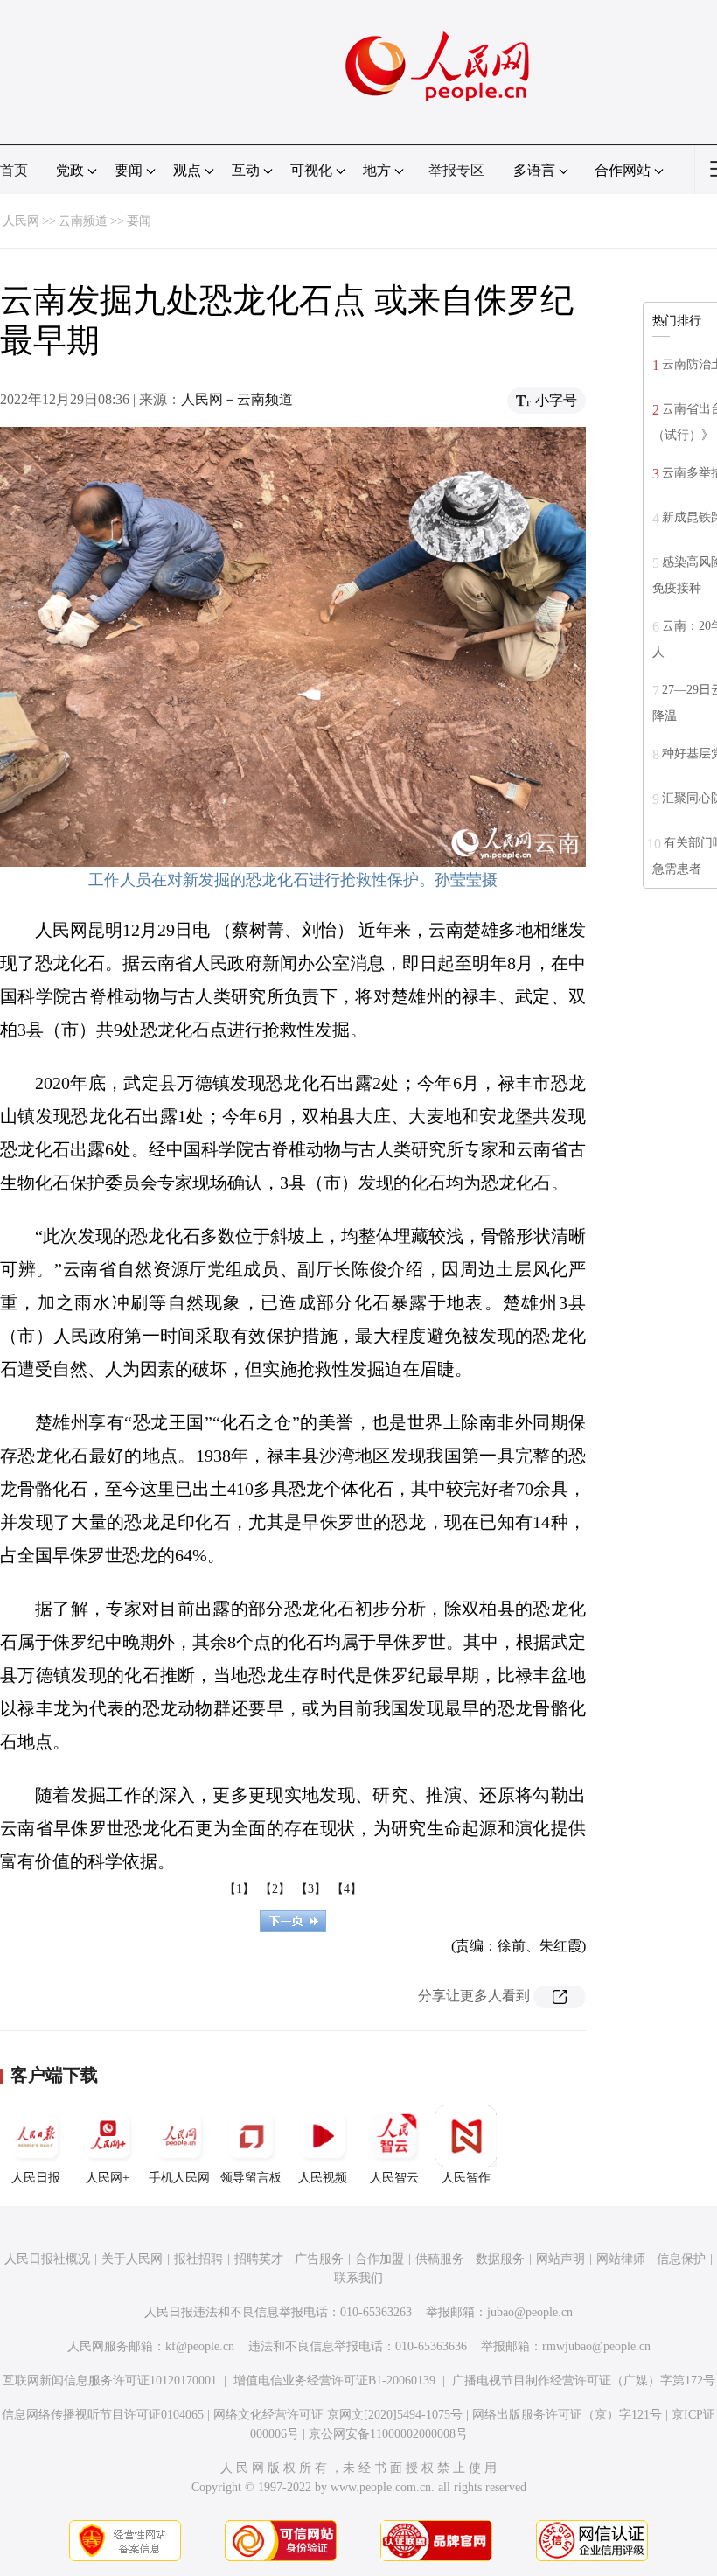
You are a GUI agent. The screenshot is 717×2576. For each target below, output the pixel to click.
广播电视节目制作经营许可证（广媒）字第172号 (584, 2381)
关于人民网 (132, 2259)
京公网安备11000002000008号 (388, 2434)
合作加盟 (379, 2259)
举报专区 (456, 170)
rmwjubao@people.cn (596, 2346)
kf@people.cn (200, 2346)
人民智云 (394, 2178)
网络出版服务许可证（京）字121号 (567, 2415)
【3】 (311, 1889)
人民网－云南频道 (237, 399)
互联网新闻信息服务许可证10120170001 (110, 2381)
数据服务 (500, 2259)
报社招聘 (198, 2259)
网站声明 (560, 2259)
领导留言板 (251, 2178)
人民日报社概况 (47, 2259)
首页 (14, 170)
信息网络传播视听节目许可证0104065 (103, 2415)
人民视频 (323, 2178)
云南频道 (83, 221)
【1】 (239, 1889)
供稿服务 (440, 2259)
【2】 (275, 1889)
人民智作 (466, 2178)
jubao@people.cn (530, 2312)
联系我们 (358, 2278)
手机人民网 (179, 2178)
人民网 (21, 221)
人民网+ (108, 2178)
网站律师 (621, 2259)
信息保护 (681, 2259)
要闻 (139, 221)
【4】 (347, 1889)
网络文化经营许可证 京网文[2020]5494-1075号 (338, 2415)
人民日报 (36, 2178)
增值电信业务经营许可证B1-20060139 (334, 2381)
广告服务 (319, 2259)
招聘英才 (259, 2259)
